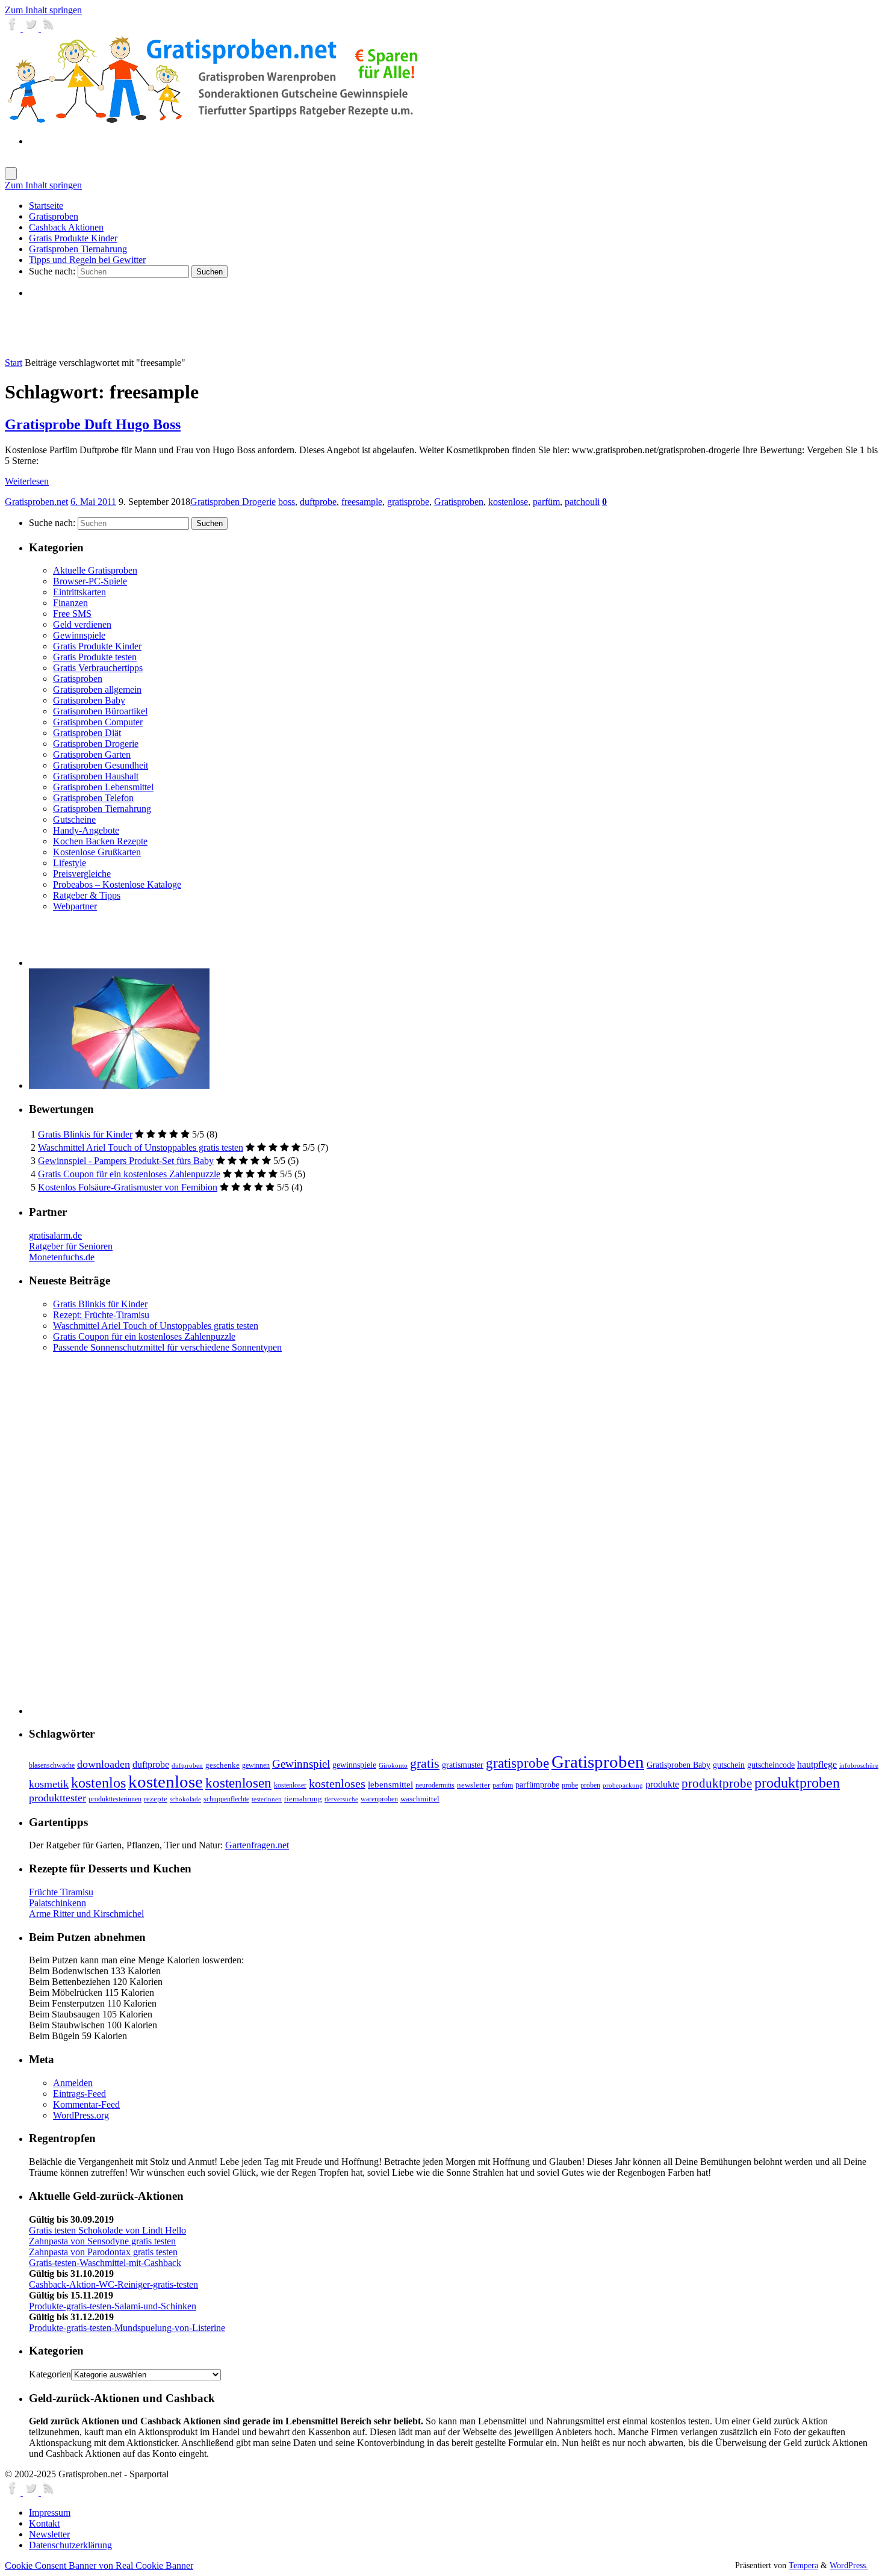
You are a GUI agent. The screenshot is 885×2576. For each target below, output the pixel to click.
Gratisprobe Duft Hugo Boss (93, 424)
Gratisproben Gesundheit (101, 765)
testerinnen (267, 1799)
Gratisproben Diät (87, 733)
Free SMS (72, 614)
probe (570, 1785)
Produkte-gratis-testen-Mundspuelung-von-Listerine (127, 2328)
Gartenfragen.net (257, 1845)
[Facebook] (14, 28)
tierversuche (341, 1799)
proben (590, 1785)
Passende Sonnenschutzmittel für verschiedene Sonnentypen (167, 1347)
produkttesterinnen (115, 1799)
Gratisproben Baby (89, 700)
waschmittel (420, 1799)
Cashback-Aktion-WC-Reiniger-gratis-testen (113, 2284)
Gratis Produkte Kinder (97, 646)
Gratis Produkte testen (95, 657)
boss (287, 502)
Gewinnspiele (79, 635)
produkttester (57, 1798)
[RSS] (49, 28)
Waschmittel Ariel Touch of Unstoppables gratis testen (141, 1147)
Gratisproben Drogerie (233, 502)
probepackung (623, 1785)
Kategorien (50, 2374)
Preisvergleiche (82, 874)
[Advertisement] (170, 327)
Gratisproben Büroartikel (100, 711)
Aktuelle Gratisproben (95, 570)
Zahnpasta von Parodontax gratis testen (103, 2252)
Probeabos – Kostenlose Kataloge (117, 884)
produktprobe (717, 1783)
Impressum (50, 2513)
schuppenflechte (226, 1799)
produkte (662, 1784)
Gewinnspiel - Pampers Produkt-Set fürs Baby (126, 1161)
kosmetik (49, 1784)
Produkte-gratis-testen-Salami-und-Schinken (113, 2306)
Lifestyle (70, 863)
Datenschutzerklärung (70, 2545)
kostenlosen (238, 1783)
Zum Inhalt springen (43, 10)
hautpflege (817, 1764)
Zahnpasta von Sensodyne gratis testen (102, 2241)
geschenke (222, 1765)
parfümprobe (537, 1785)
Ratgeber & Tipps (87, 895)
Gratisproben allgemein (97, 689)
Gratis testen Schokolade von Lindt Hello (107, 2230)
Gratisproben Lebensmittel (103, 787)
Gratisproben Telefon (93, 798)
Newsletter (49, 2534)
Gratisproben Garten (92, 754)
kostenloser (290, 1785)
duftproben (187, 1766)
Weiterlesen (27, 481)
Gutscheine (74, 819)
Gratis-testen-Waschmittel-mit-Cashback (105, 2263)
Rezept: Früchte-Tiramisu (101, 1315)
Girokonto (393, 1766)
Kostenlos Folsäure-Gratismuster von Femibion (128, 1187)
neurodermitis (435, 1785)
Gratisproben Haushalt (96, 776)
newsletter (474, 1785)
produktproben (797, 1782)
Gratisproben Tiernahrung (102, 809)
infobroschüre (859, 1766)
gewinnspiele (354, 1765)
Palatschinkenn (57, 1903)
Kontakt (44, 2523)
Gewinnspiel (301, 1764)
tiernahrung (303, 1799)
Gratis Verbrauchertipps (98, 668)
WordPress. (849, 2565)
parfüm (546, 502)
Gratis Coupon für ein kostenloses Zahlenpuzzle (129, 1174)
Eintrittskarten (79, 592)
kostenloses (337, 1783)
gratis (425, 1763)
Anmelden (73, 2083)
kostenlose (508, 502)
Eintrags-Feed (79, 2094)
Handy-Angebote (86, 830)
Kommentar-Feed (86, 2104)
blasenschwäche (52, 1766)
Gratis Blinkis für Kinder (85, 1134)
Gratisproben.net (36, 502)
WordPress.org (81, 2115)
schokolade (185, 1799)
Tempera (803, 2565)
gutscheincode (771, 1765)
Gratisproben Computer (98, 722)
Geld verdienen (82, 624)
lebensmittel (390, 1785)
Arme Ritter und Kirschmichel (86, 1914)
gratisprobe (408, 502)
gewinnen (256, 1765)
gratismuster (463, 1765)
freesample (362, 502)
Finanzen (70, 603)
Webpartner (75, 906)
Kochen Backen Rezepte (100, 841)
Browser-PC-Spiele (90, 581)
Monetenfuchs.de (62, 1257)
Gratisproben (459, 502)
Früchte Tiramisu (61, 1892)
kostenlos (98, 1782)
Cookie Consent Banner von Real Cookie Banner (99, 2565)
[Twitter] (32, 28)
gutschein (729, 1765)
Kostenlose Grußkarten (97, 852)
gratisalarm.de (55, 1235)
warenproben (379, 1799)
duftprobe (318, 502)
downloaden (104, 1764)
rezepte (156, 1799)
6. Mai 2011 (93, 502)
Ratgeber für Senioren (71, 1246)
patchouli (582, 502)
